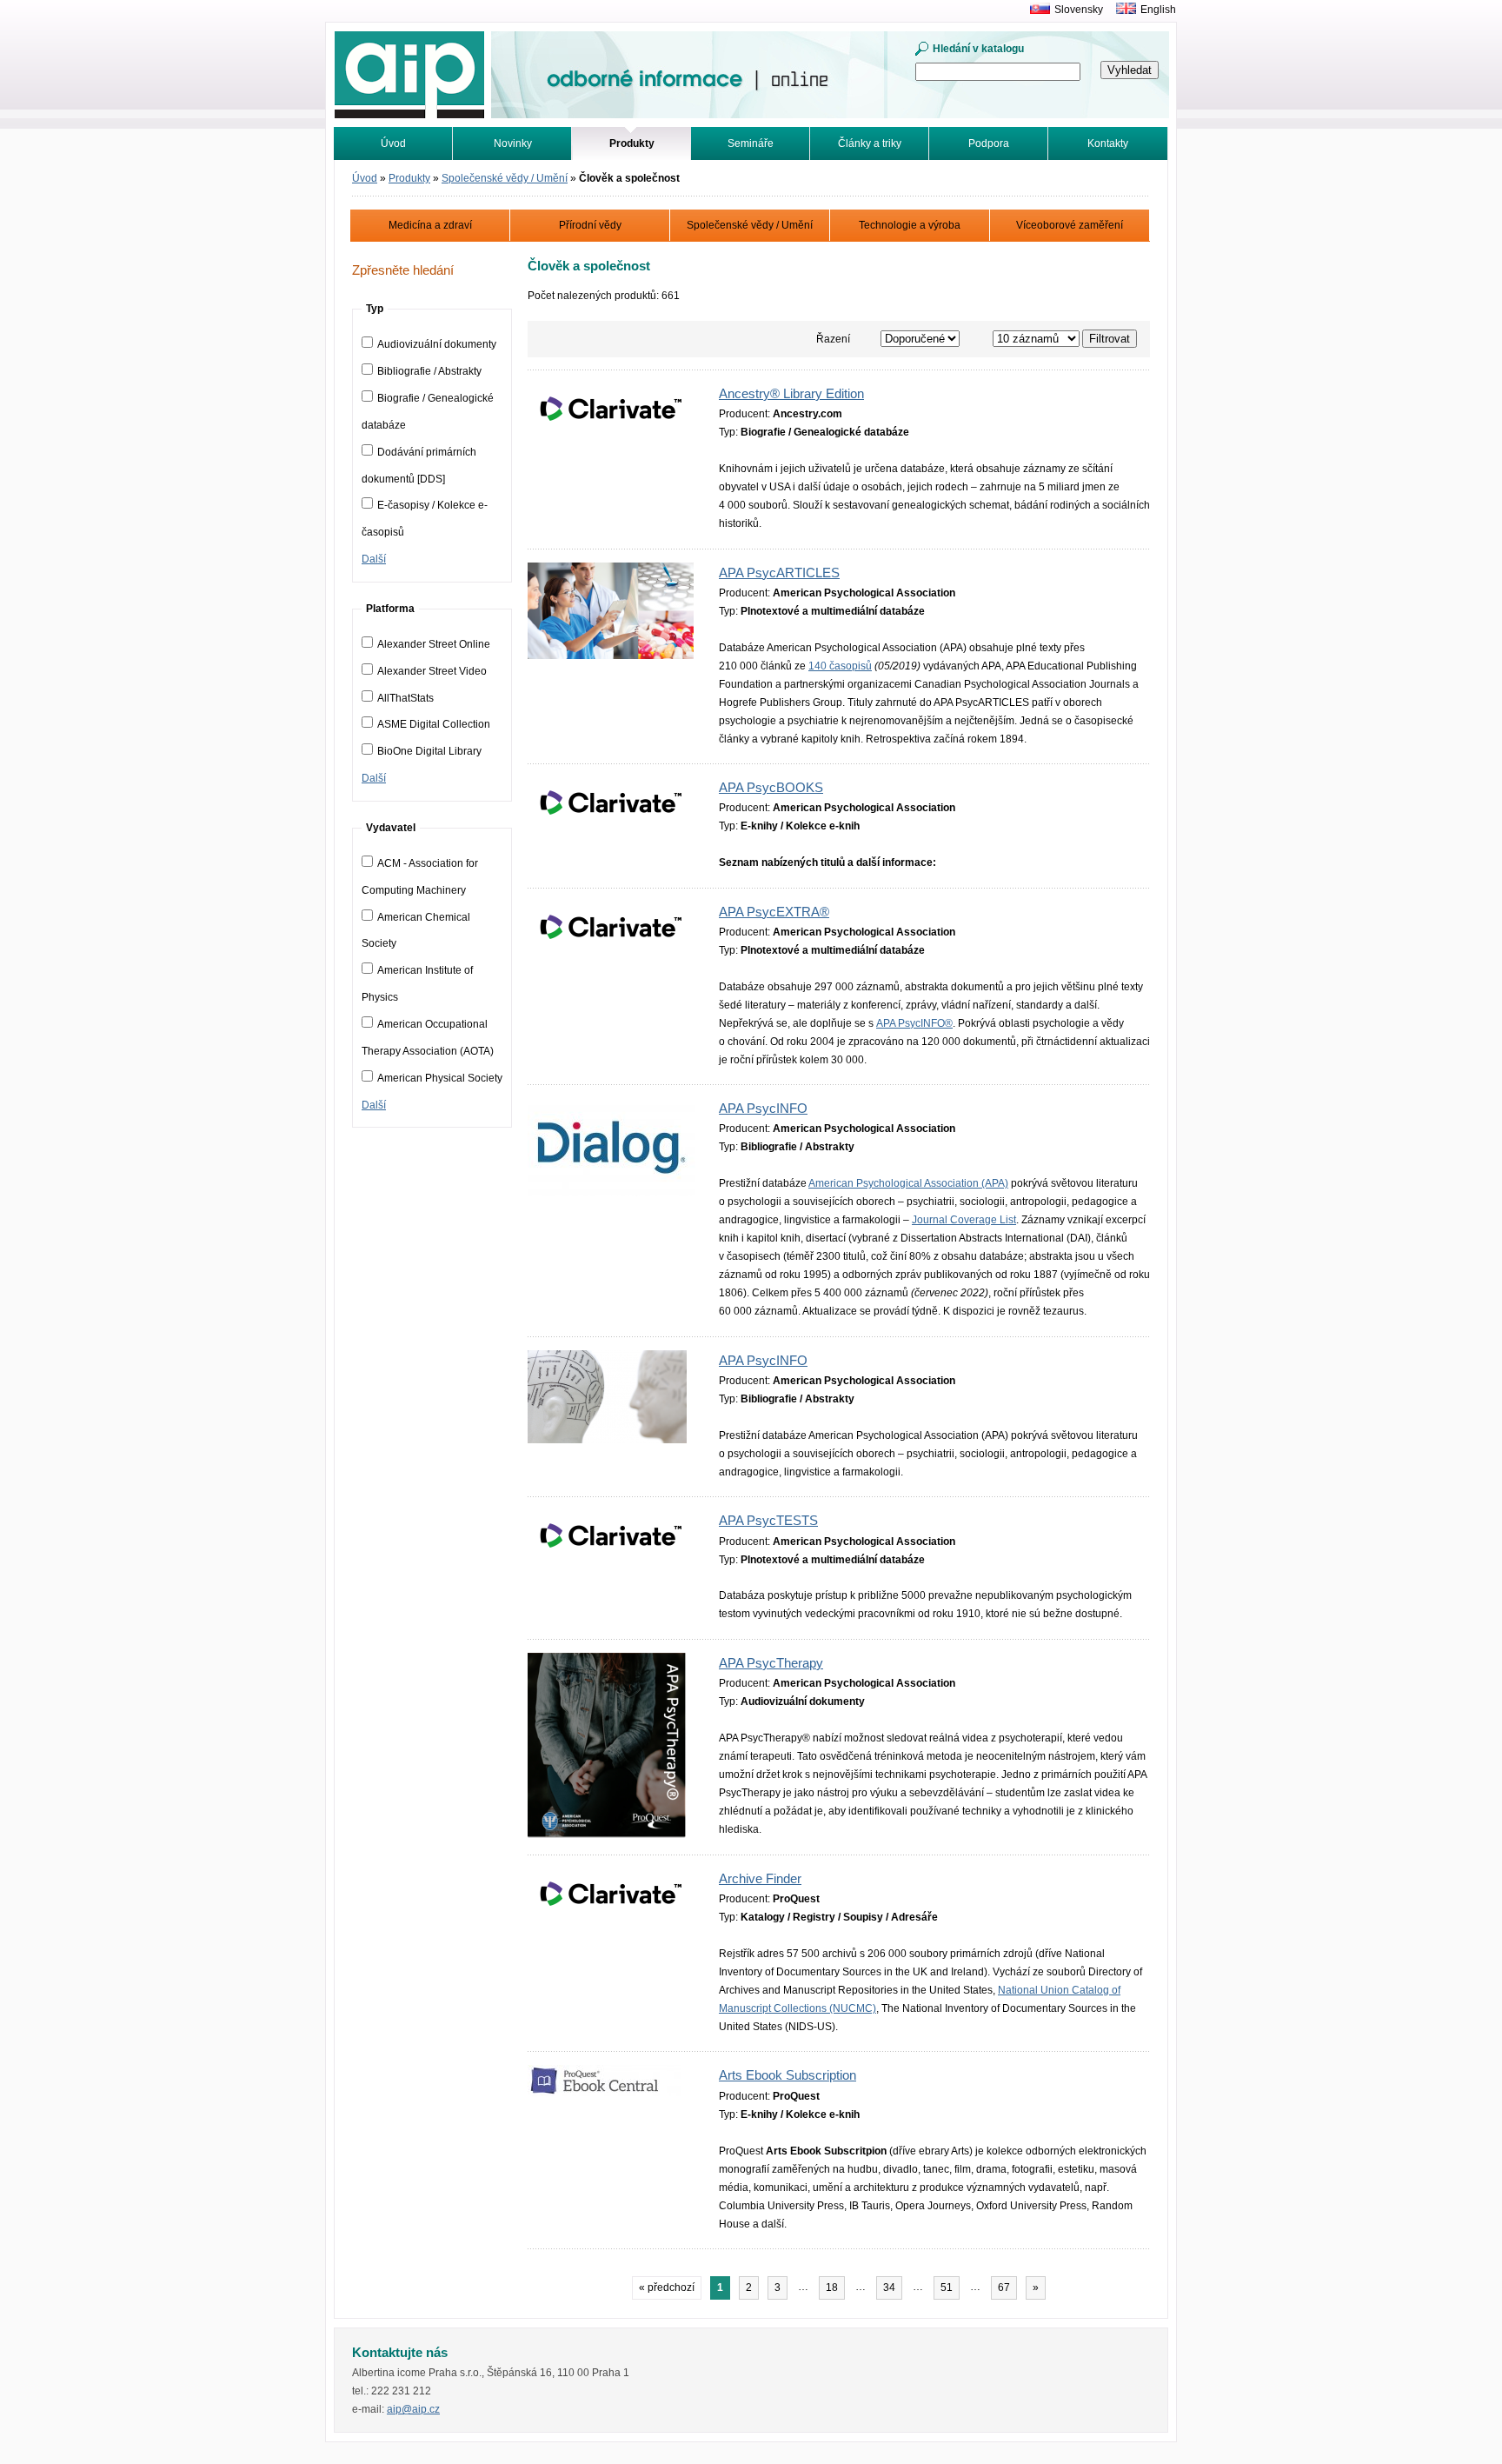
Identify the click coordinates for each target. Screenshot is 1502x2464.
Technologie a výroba (910, 225)
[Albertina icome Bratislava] (1036, 10)
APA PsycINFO (763, 1109)
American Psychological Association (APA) (908, 1183)
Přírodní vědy (590, 225)
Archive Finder (760, 1879)
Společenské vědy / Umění (505, 178)
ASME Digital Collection (434, 724)
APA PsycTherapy (771, 1663)
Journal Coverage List (964, 1220)
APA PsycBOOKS (771, 788)
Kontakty (1108, 143)
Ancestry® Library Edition (791, 394)
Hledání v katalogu (978, 49)
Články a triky (870, 143)
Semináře (751, 143)
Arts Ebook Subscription (788, 2075)
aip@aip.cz (413, 2409)
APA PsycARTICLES (779, 573)
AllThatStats (405, 698)
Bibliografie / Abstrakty (429, 371)
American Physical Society (440, 1078)
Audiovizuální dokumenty (437, 344)
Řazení (833, 339)
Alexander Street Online (434, 644)
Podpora (989, 143)
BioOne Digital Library (429, 751)
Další (374, 559)
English (1158, 10)
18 (832, 2288)
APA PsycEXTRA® (774, 912)
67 (1004, 2288)
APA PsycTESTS (768, 1521)
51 (947, 2288)
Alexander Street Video (432, 671)
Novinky (513, 143)
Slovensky (1079, 10)
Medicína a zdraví (430, 225)
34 (889, 2288)
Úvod (393, 143)
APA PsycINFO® (914, 1023)
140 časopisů (840, 666)
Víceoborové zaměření (1070, 225)
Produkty (409, 178)
